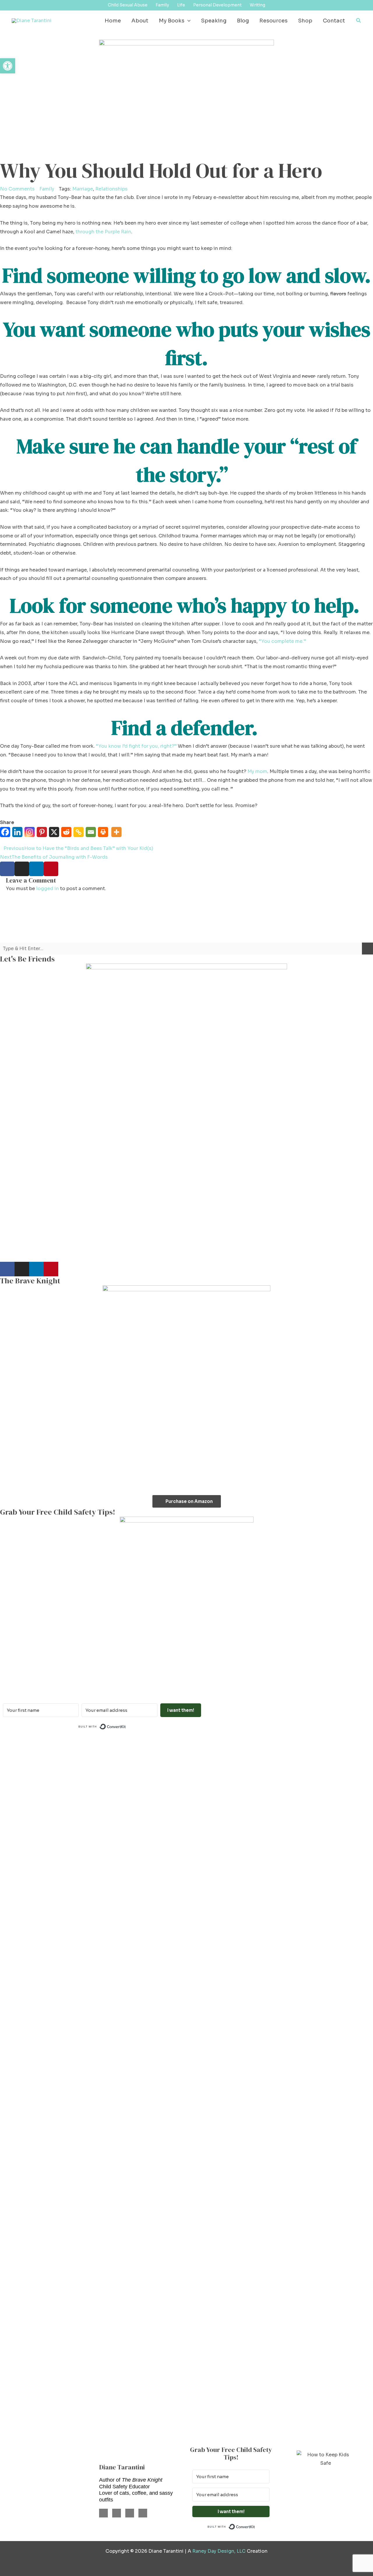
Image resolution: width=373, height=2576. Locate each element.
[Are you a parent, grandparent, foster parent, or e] (342, 1907)
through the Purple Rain (103, 232)
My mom (257, 771)
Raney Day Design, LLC (219, 2551)
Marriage (83, 189)
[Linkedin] (18, 836)
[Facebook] (6, 836)
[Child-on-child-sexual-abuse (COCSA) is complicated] (218, 1903)
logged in (47, 889)
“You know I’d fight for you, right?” (136, 746)
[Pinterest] (43, 836)
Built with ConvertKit (126, 1726)
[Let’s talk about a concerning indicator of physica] (280, 2080)
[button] (188, 21)
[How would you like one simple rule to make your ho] (31, 1989)
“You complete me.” (282, 641)
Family (47, 189)
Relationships (111, 189)
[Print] (104, 836)
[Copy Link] (80, 836)
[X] (55, 836)
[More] (117, 836)
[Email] (92, 836)
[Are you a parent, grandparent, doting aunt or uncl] (155, 2089)
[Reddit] (67, 836)
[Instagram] (31, 836)
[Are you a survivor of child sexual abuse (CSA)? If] (93, 1881)
